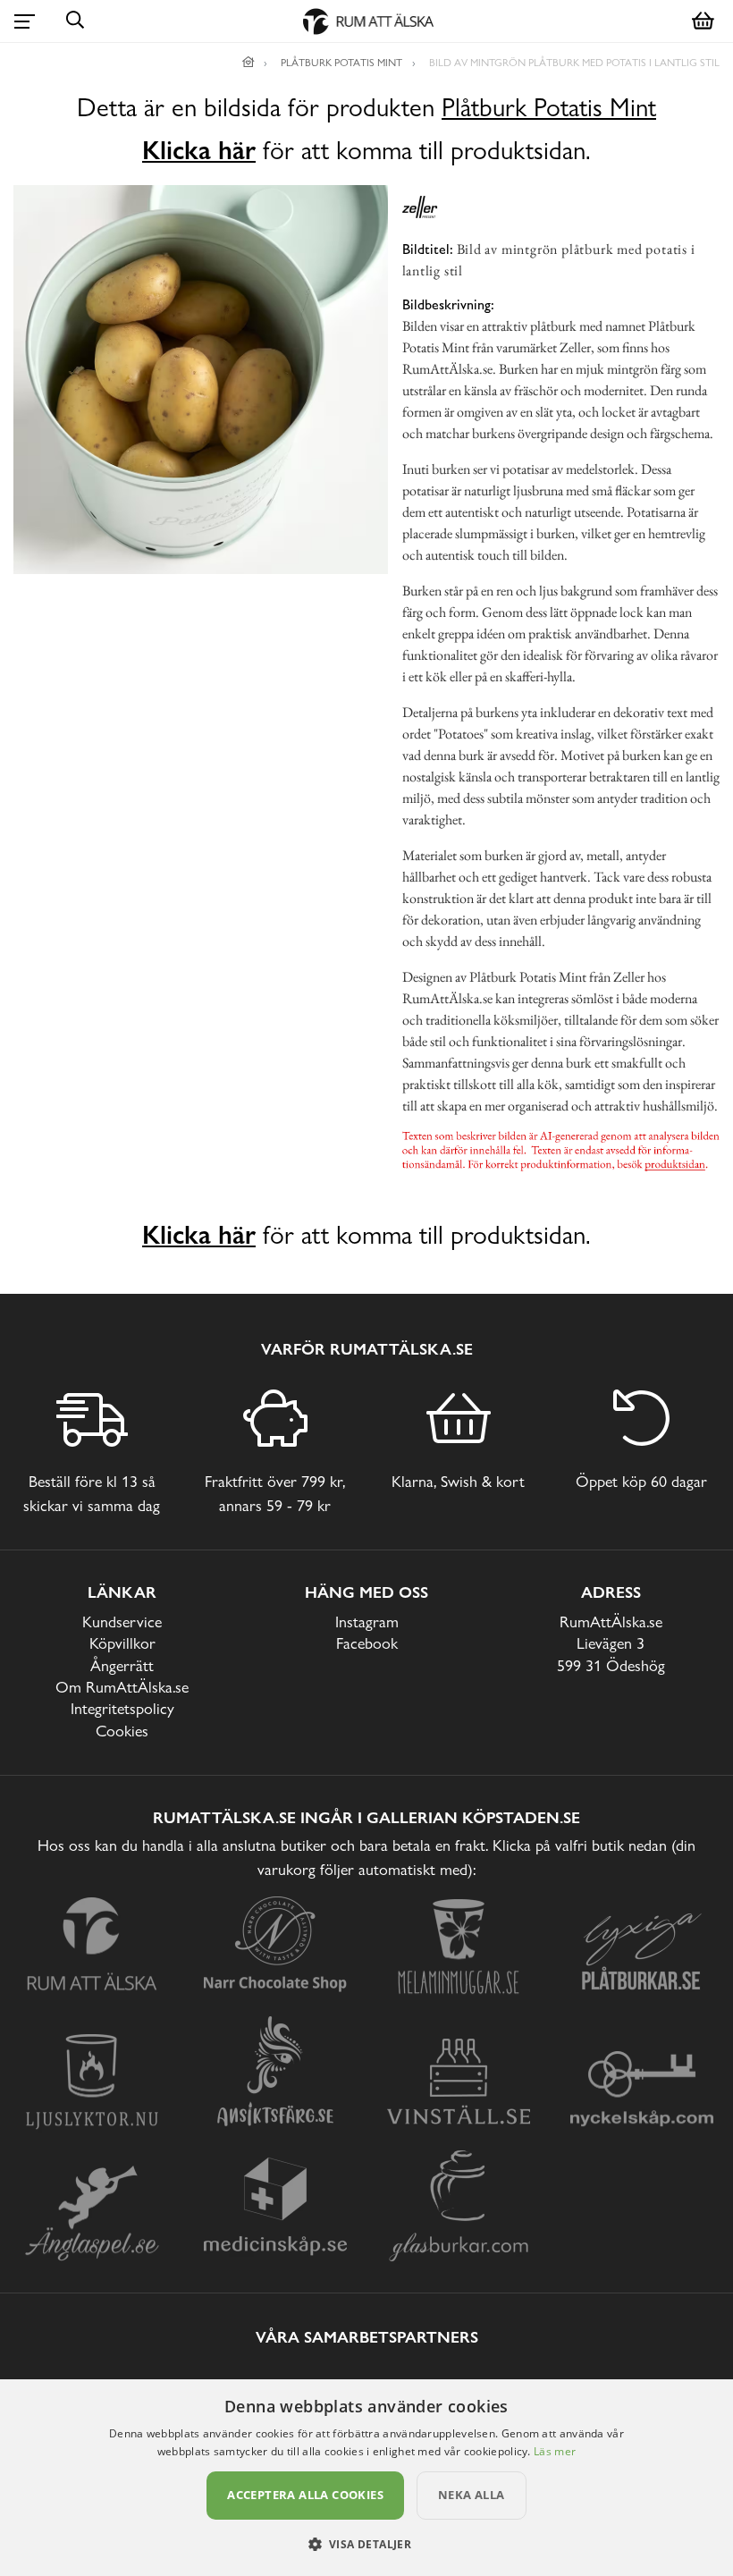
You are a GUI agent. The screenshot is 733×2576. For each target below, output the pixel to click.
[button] (367, 2544)
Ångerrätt (122, 1665)
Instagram (367, 1622)
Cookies (122, 1731)
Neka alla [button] (472, 2495)
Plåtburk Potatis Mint (549, 108)
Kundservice (122, 1622)
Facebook (367, 1643)
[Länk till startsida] (249, 63)
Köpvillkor (122, 1643)
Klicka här (199, 150)
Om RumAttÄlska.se (122, 1687)
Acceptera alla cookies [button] (305, 2495)
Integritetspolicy (122, 1708)
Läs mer (555, 2451)
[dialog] (366, 2478)
